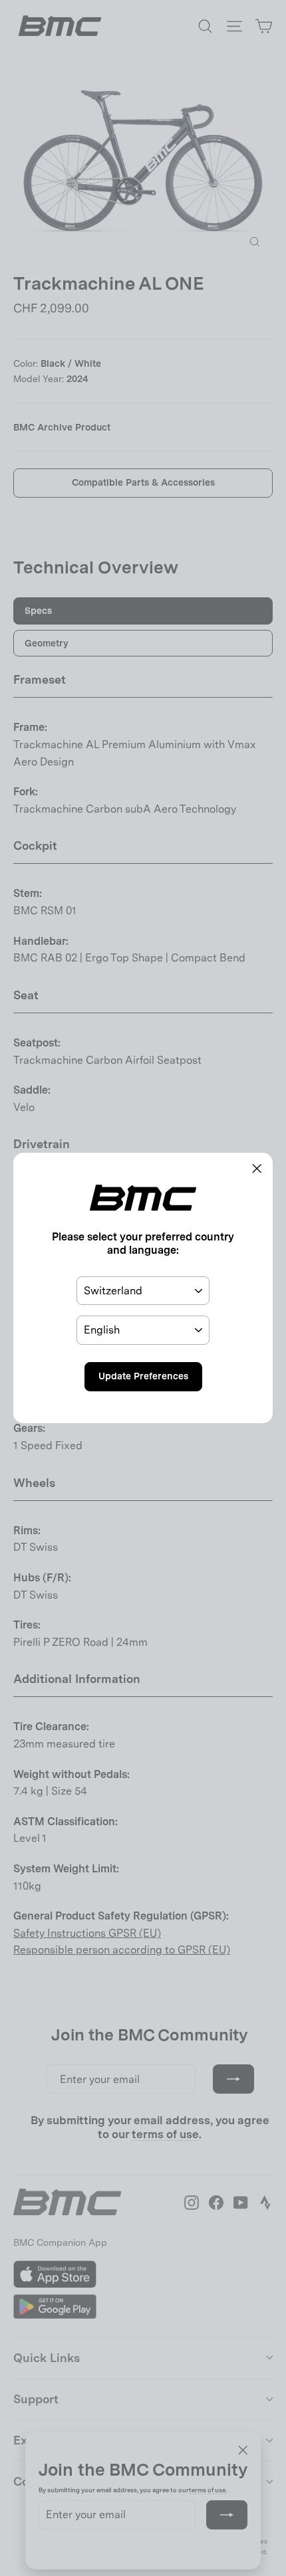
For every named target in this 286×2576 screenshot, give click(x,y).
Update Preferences (143, 1376)
